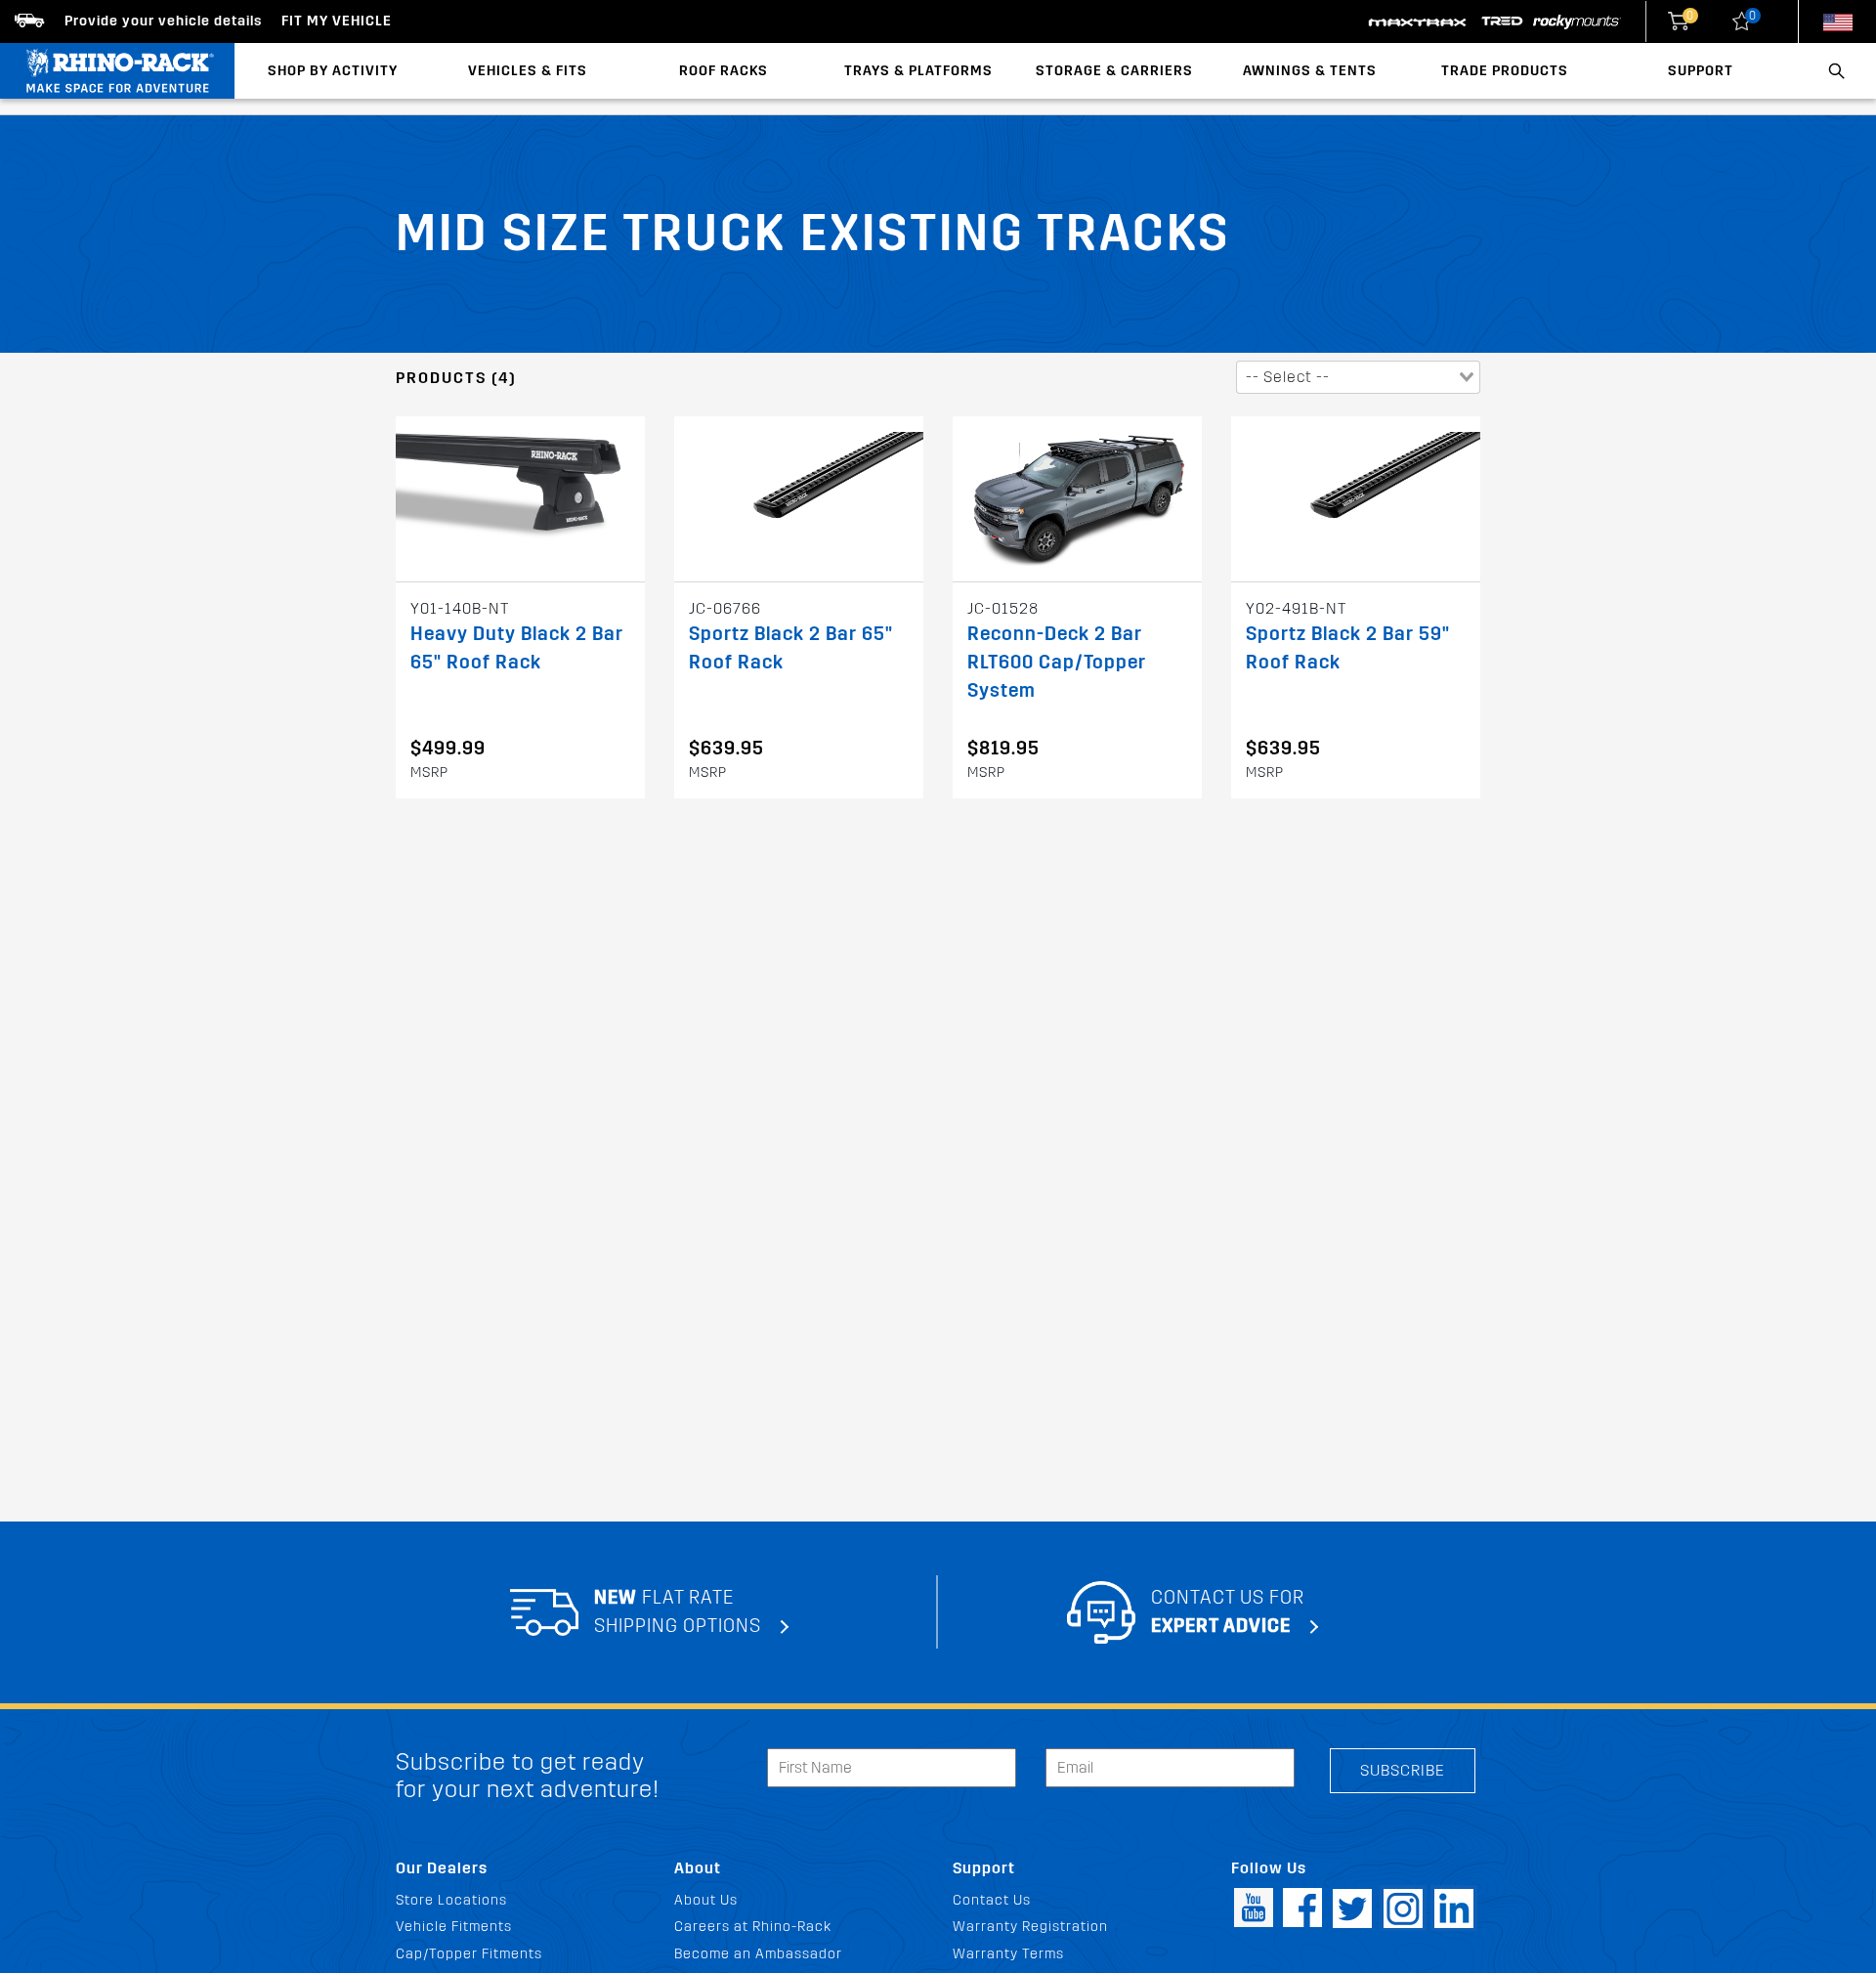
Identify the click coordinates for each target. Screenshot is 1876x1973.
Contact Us (992, 1900)
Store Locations (451, 1900)
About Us (706, 1900)
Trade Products (1505, 71)
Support (1701, 71)
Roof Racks (724, 71)
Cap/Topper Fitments (469, 1954)
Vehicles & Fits (528, 71)
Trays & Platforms (918, 71)
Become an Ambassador (758, 1954)
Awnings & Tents (1310, 71)
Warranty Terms (1008, 1954)
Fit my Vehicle (337, 21)
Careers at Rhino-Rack (753, 1927)
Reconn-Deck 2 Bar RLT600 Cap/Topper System (1057, 662)
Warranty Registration (1030, 1927)
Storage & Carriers (1114, 71)
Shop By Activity (333, 71)
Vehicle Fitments (454, 1927)
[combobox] (1358, 377)
